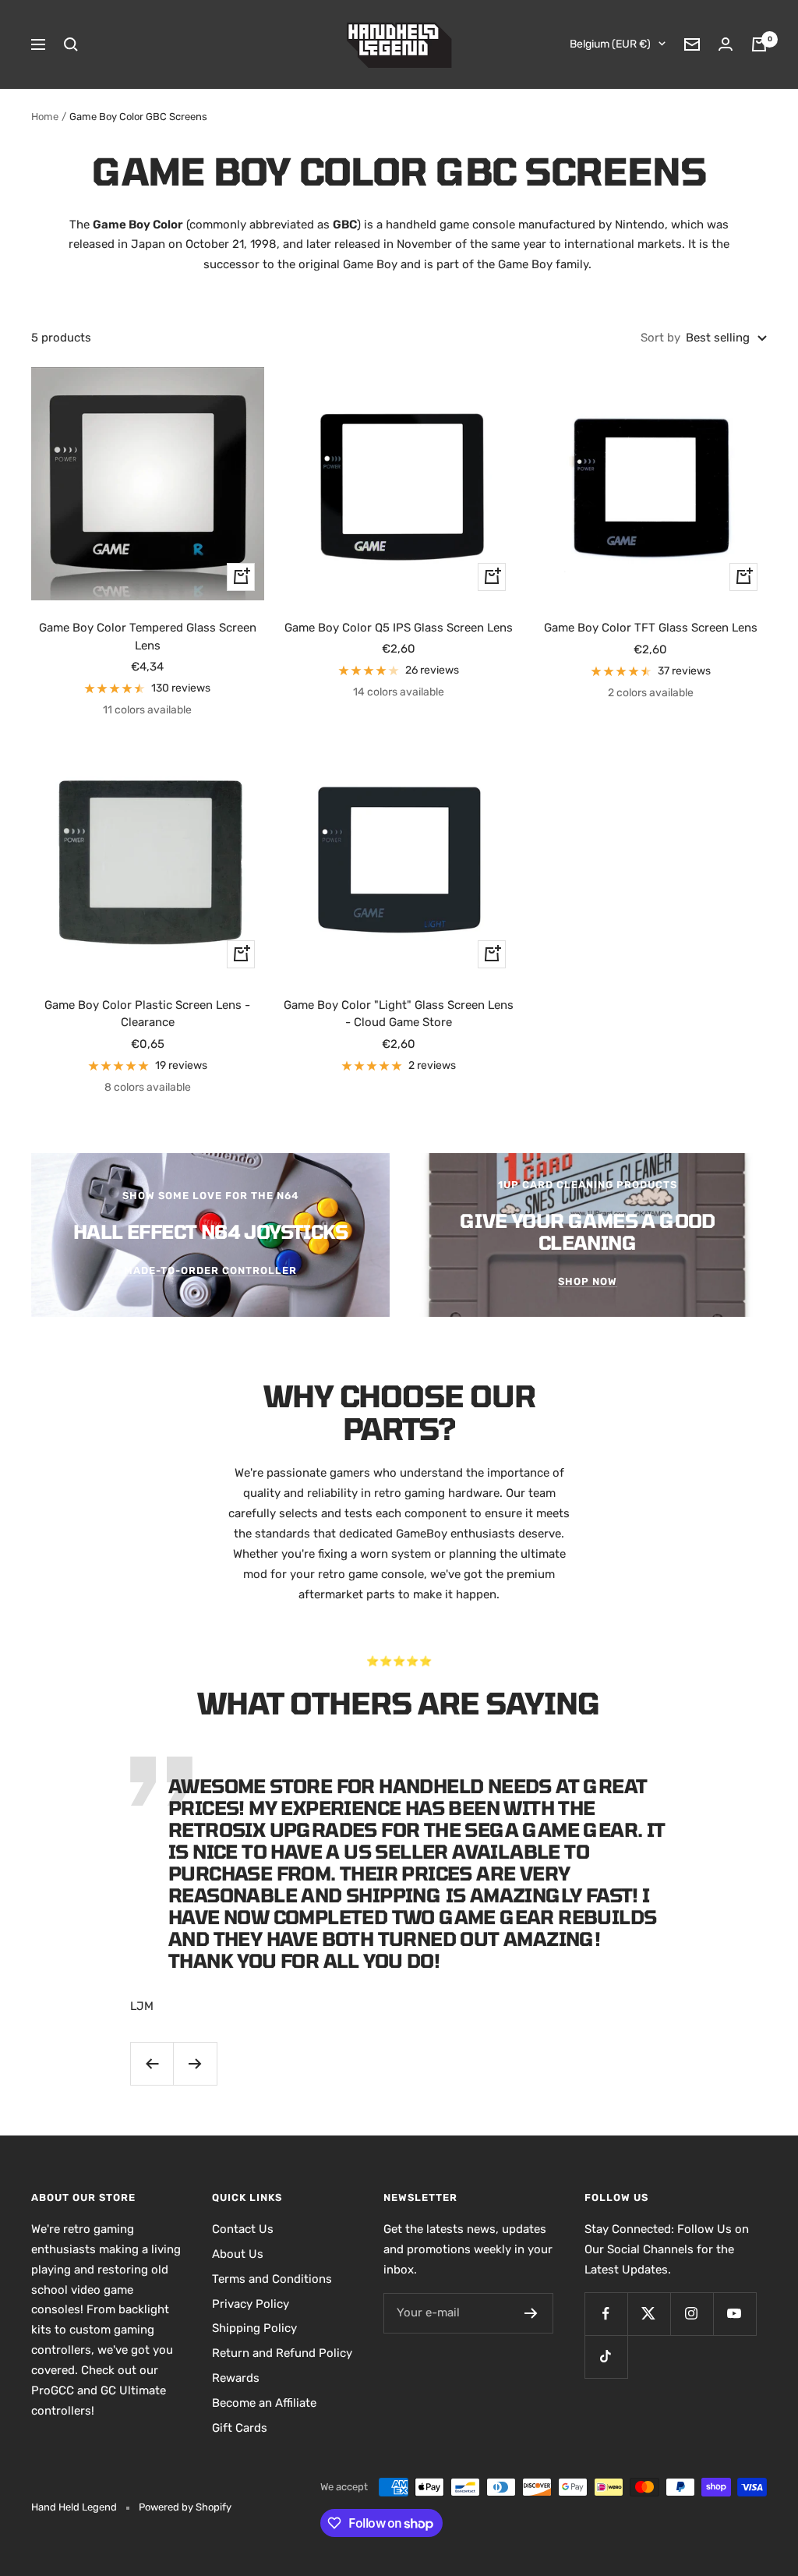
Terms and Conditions (272, 2279)
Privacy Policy (251, 2304)
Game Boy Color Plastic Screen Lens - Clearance (147, 1014)
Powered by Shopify (185, 2507)
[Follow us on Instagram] (692, 2314)
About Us (238, 2254)
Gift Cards (240, 2428)
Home (45, 117)
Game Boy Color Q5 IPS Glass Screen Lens (399, 628)
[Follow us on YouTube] (734, 2314)
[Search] (71, 44)
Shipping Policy (254, 2328)
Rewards (236, 2378)
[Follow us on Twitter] (649, 2314)
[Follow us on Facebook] (606, 2314)
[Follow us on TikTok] (606, 2357)
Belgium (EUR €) (610, 44)
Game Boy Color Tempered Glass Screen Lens (148, 637)
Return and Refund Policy (282, 2353)
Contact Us (243, 2229)
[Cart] (759, 44)
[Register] (531, 2313)
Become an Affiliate (264, 2403)
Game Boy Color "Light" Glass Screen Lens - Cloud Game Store (399, 1014)
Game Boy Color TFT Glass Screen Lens (651, 628)
